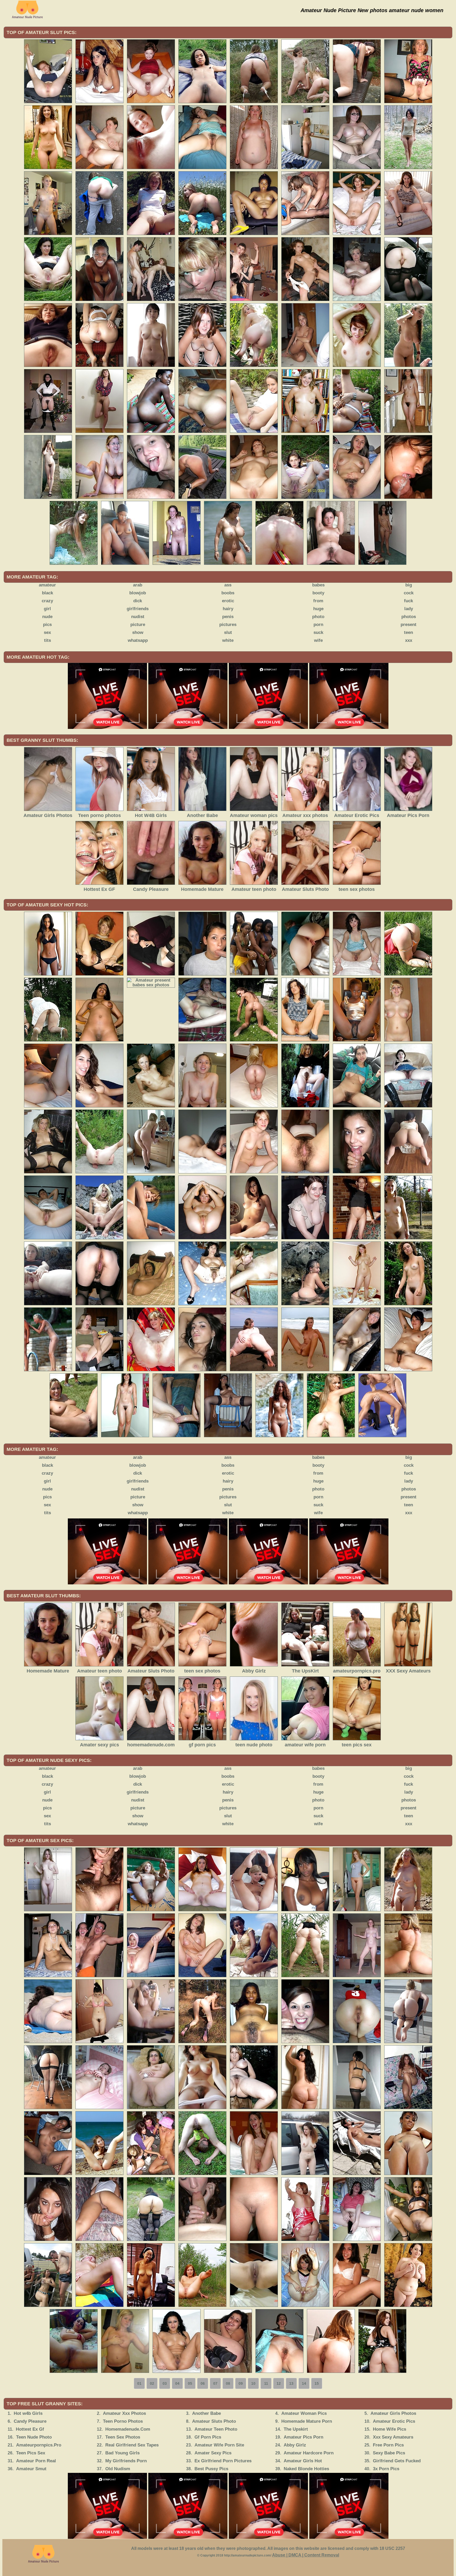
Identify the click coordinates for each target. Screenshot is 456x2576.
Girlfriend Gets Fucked (397, 2461)
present (408, 625)
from (318, 601)
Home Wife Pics (389, 2429)
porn (318, 625)
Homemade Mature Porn (307, 2421)
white (228, 640)
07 (215, 2383)
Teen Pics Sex (31, 2453)
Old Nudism (118, 2469)
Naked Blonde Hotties (306, 2469)
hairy (228, 609)
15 (317, 2383)
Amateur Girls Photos (393, 2413)
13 (291, 2383)
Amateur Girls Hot (303, 2461)
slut (228, 632)
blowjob (138, 593)
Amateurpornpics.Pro (39, 2445)
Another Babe (206, 2413)
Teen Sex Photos (123, 2437)
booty (318, 593)
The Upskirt (296, 2429)
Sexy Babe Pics (389, 2453)
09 (241, 2383)
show (138, 632)
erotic (228, 601)
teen (408, 632)
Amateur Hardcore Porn (309, 2453)
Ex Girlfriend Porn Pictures (223, 2461)
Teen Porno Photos (123, 2421)
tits (47, 640)
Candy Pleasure (30, 2421)
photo (318, 617)
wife (318, 640)
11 (266, 2383)
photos (409, 617)
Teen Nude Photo (34, 2437)
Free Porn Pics (388, 2445)
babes (318, 585)
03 (165, 2383)
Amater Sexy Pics (213, 2453)
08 (228, 2383)
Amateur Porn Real (36, 2461)
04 (177, 2383)
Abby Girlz (295, 2445)
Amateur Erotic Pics (394, 2421)
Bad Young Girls (122, 2453)
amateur (47, 585)
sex (47, 632)
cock (409, 593)
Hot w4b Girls (28, 2413)
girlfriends (138, 609)
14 (304, 2383)
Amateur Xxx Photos (124, 2413)
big (409, 585)
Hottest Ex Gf (30, 2429)
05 (190, 2383)
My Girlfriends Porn (126, 2461)
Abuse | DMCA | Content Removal (306, 2555)
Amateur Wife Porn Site (219, 2445)
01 (139, 2383)
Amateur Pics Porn (303, 2437)
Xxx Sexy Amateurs (393, 2437)
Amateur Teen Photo (216, 2429)
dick (138, 601)
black (47, 593)
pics (47, 625)
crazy (47, 601)
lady (409, 609)
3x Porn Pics (386, 2469)
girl (47, 609)
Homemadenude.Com (128, 2429)
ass (228, 585)
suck (318, 632)
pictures (228, 625)
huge (318, 609)
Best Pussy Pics (211, 2469)
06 (203, 2383)
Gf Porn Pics (208, 2437)
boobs (228, 593)
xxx (409, 640)
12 (279, 2383)
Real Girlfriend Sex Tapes (132, 2445)
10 (253, 2383)
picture (138, 625)
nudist (138, 617)
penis (228, 617)
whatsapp (138, 640)
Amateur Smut (31, 2469)
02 (152, 2383)
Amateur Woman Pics (304, 2413)
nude (47, 617)
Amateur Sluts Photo (214, 2421)
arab (138, 585)
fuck (408, 601)
